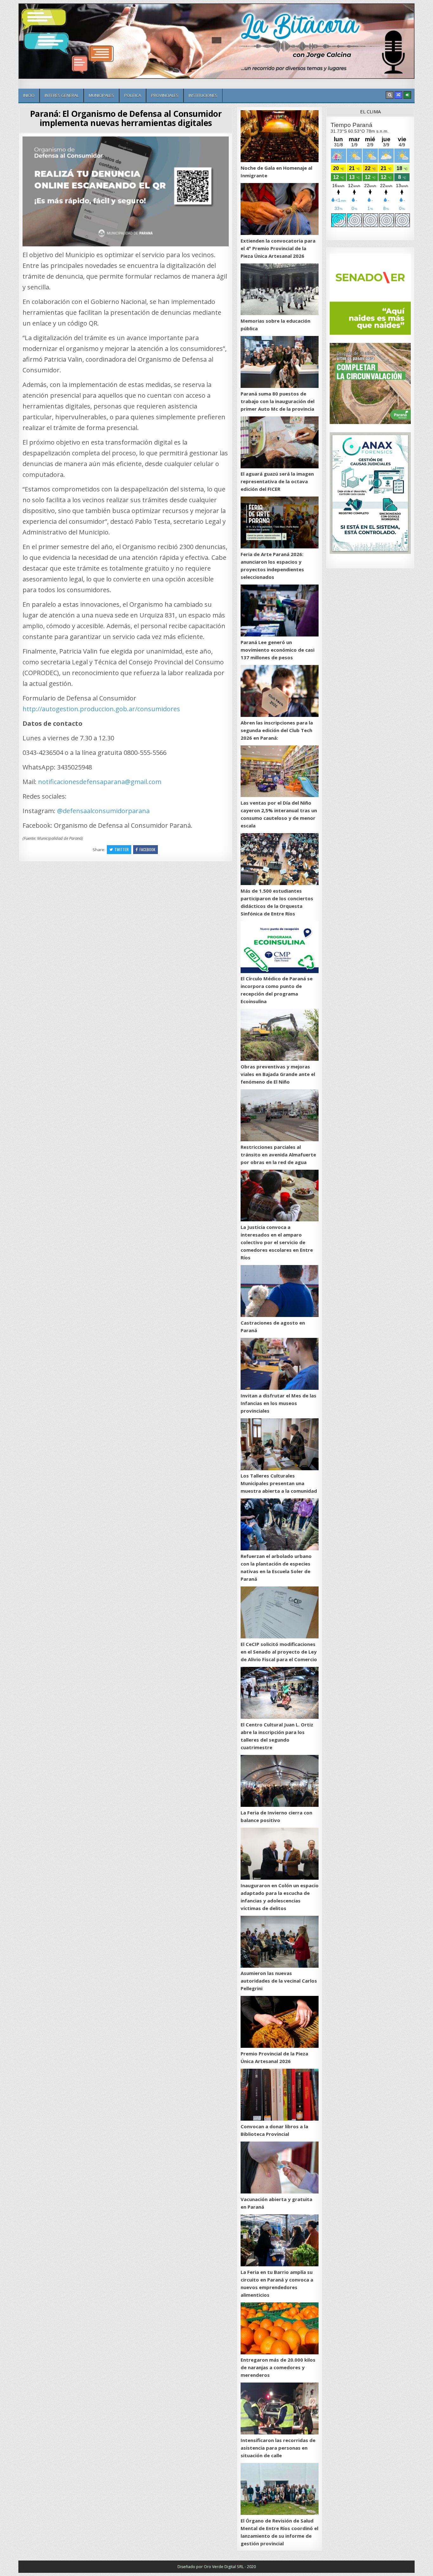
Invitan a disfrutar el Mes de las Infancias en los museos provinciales (278, 1403)
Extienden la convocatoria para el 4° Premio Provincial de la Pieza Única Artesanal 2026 (278, 248)
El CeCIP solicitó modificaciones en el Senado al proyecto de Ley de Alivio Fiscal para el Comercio (279, 1652)
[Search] (390, 95)
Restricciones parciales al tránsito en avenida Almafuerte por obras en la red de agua (278, 1155)
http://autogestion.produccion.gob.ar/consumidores (101, 709)
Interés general (62, 95)
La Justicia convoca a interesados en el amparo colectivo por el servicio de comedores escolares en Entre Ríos (277, 1242)
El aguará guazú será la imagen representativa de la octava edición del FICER (277, 481)
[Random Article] (398, 95)
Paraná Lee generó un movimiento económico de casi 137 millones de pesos (278, 650)
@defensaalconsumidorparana (103, 811)
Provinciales (165, 95)
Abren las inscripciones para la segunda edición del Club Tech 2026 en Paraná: (277, 730)
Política (133, 95)
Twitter (122, 849)
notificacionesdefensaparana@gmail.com (100, 782)
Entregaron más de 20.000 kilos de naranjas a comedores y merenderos (278, 2367)
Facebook (147, 849)
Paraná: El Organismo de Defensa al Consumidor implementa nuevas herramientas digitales (126, 118)
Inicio (29, 95)
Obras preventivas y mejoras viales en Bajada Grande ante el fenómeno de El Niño (278, 1074)
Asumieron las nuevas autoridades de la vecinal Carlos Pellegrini (279, 1981)
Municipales (101, 95)
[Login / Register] (407, 95)
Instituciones (203, 95)
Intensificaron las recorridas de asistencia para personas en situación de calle (278, 2448)
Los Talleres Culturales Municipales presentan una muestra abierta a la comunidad (279, 1483)
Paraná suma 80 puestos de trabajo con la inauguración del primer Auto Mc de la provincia (278, 401)
